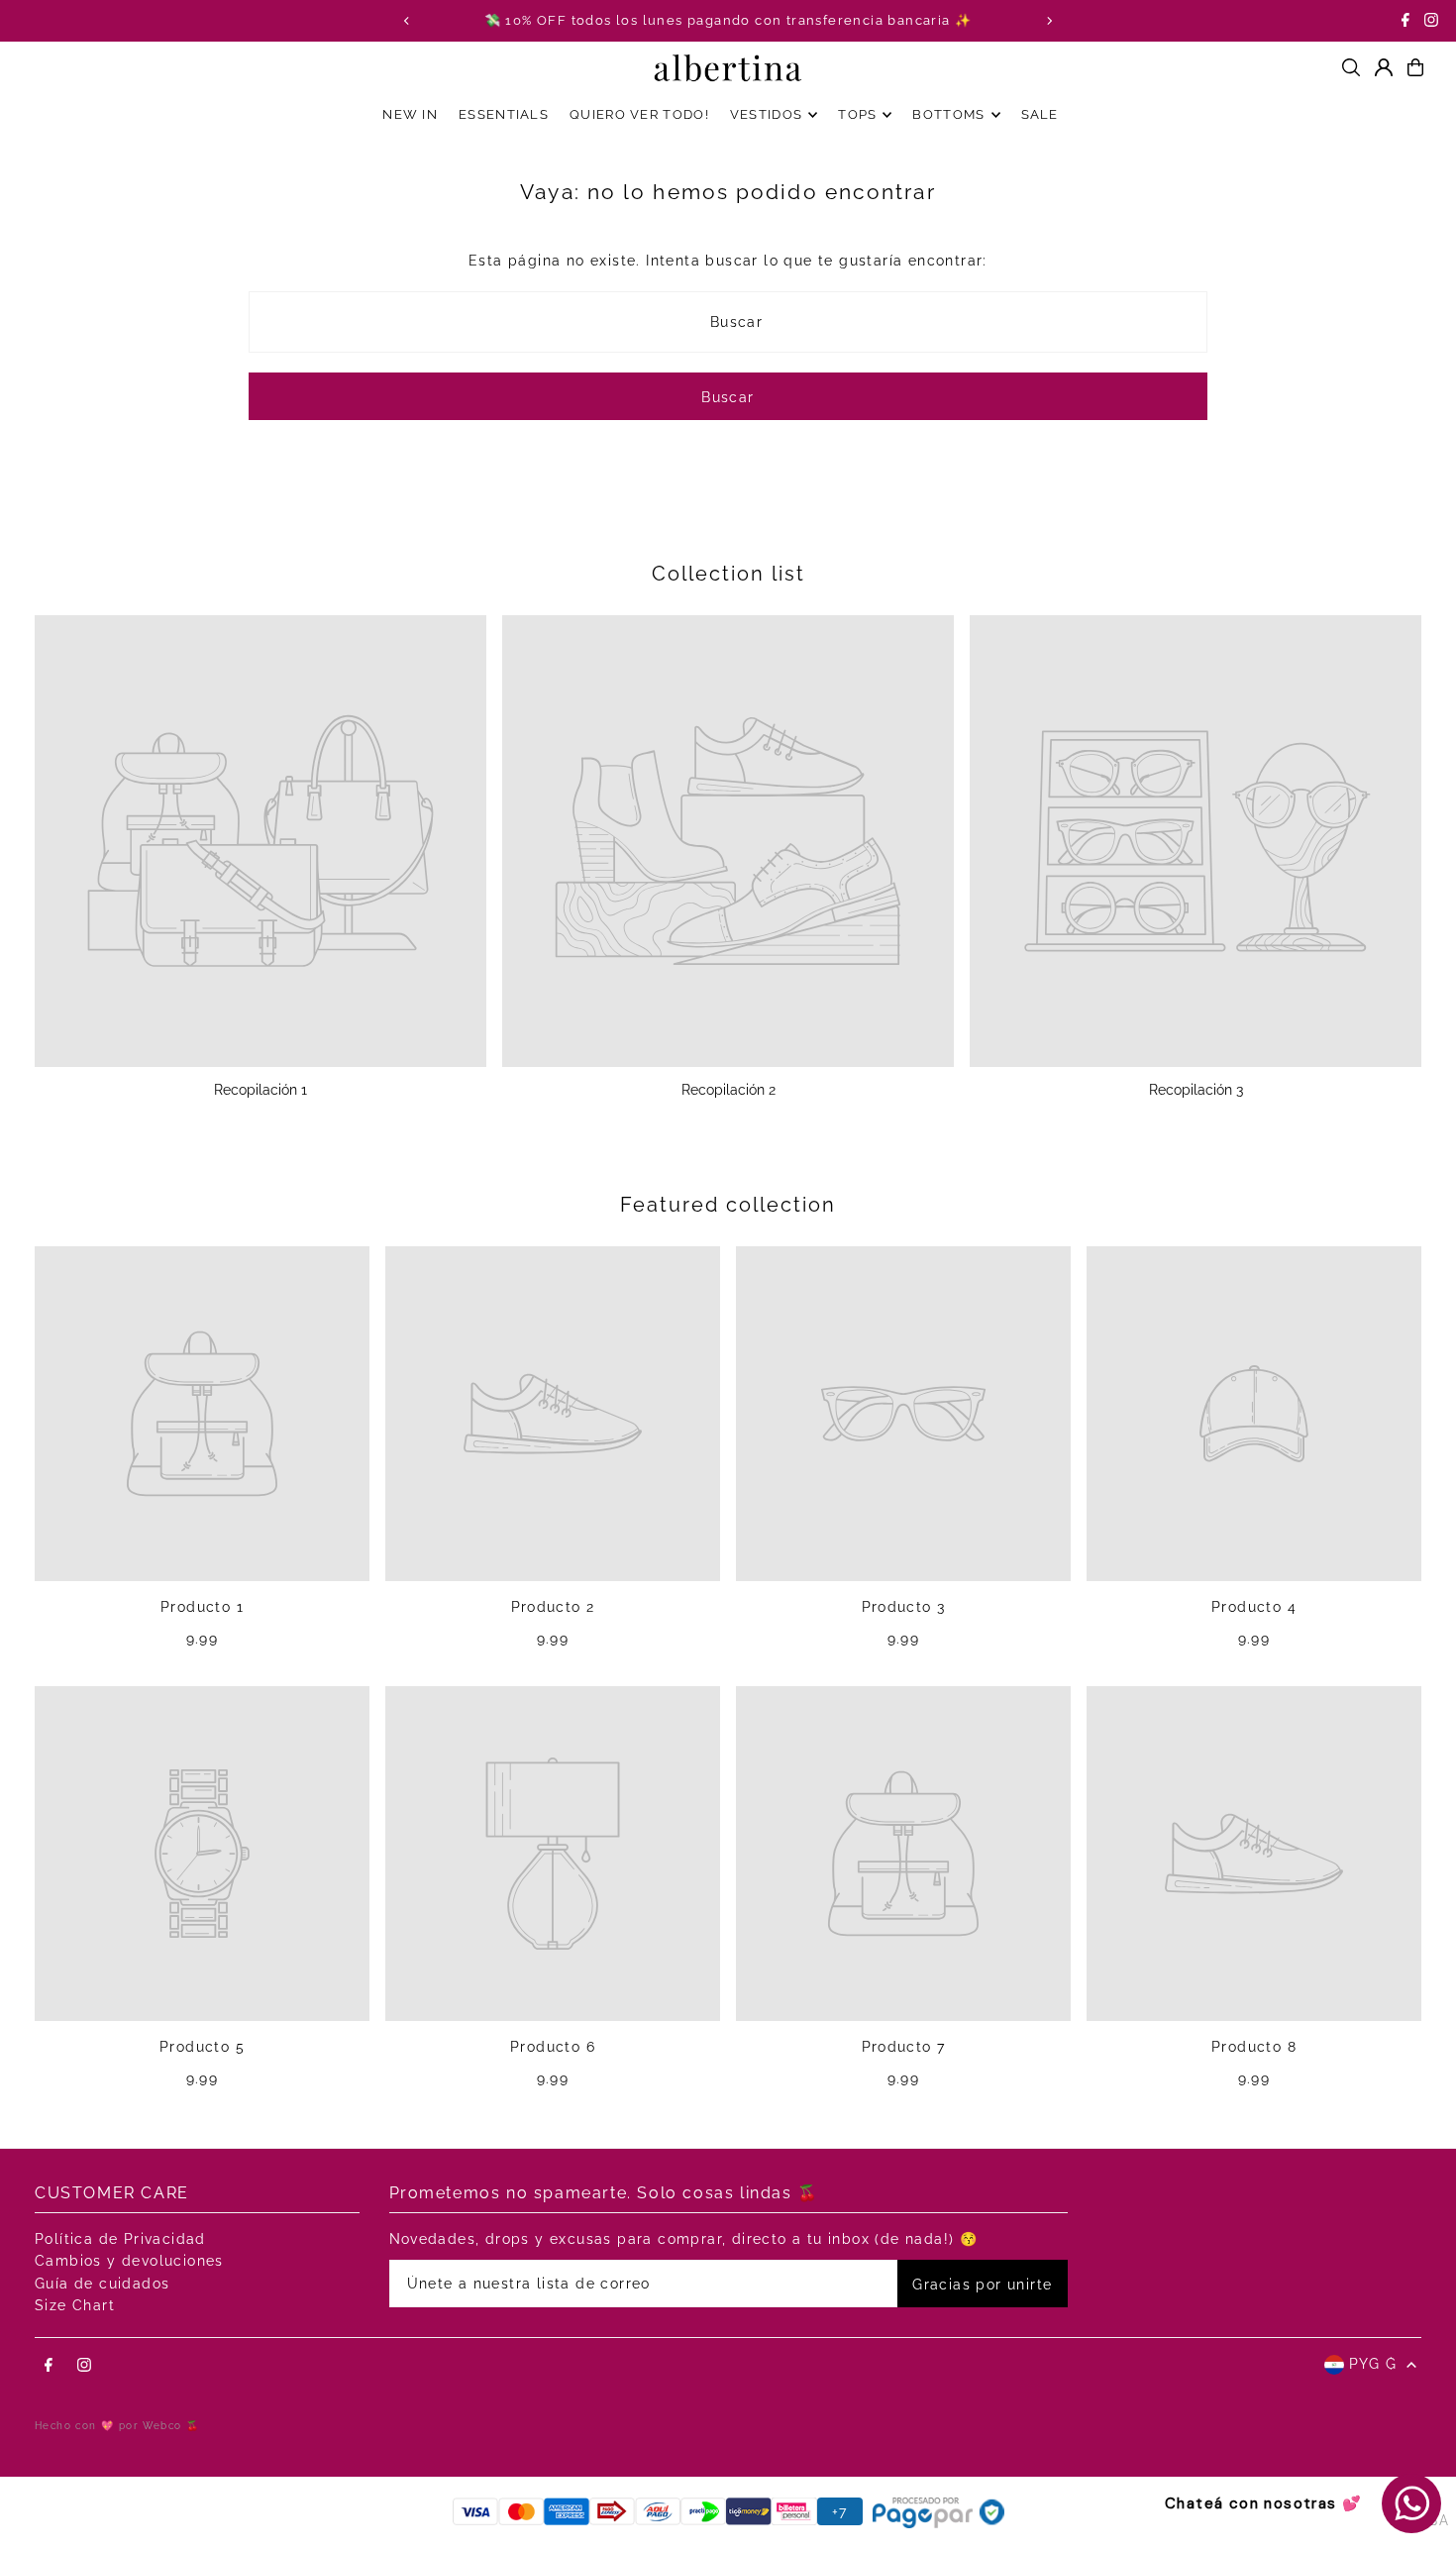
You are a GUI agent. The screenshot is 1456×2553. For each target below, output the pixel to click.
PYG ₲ (1373, 2364)
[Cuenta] (1384, 67)
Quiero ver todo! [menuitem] (639, 114)
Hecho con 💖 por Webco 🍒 (117, 2426)
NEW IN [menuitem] (410, 114)
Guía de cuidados (102, 2284)
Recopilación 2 (728, 1090)
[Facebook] (1405, 22)
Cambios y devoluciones (129, 2261)
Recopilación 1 (260, 1090)
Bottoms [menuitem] (948, 114)
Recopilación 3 (1196, 1090)
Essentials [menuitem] (504, 114)
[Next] (1049, 21)
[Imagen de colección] (260, 841)
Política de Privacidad (120, 2239)
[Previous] (407, 21)
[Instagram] (1431, 22)
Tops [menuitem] (857, 114)
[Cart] (1415, 67)
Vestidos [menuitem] (766, 114)
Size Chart (75, 2305)
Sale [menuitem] (1040, 114)
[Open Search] (1351, 67)
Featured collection (728, 1205)
